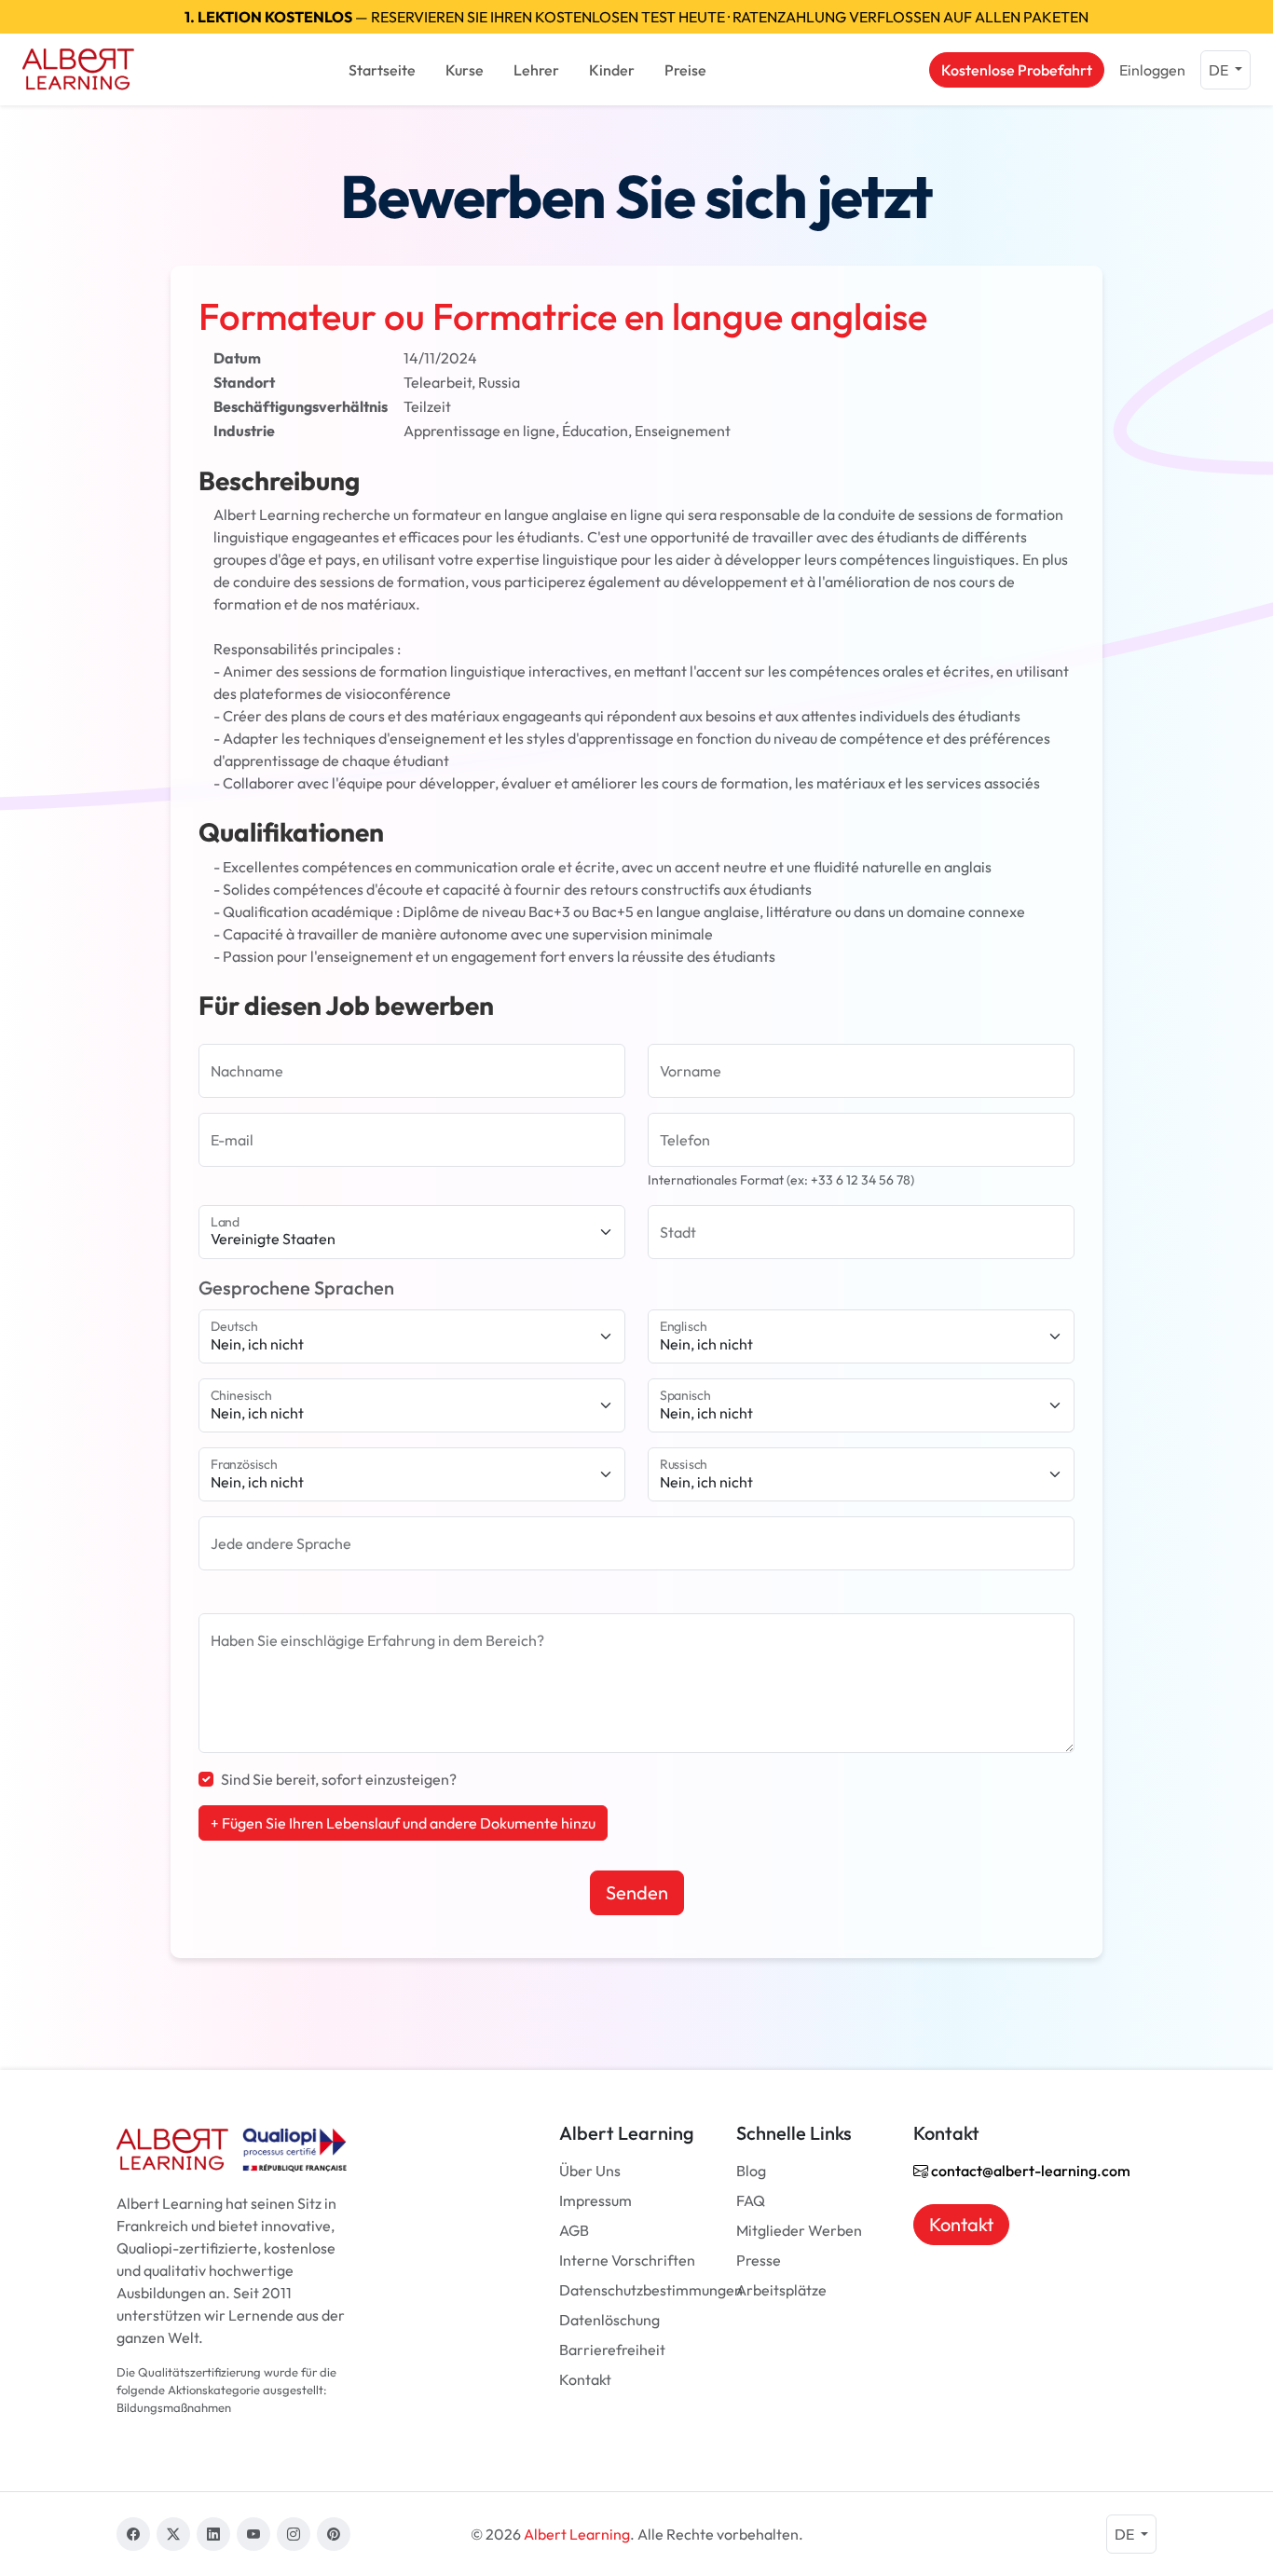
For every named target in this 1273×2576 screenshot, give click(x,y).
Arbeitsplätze (781, 2290)
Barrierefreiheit (612, 2350)
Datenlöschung (609, 2320)
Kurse (465, 70)
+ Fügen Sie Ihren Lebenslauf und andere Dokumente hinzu (403, 1823)
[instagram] (294, 2534)
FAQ (751, 2200)
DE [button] (1220, 70)
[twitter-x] (173, 2534)
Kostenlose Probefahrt (1017, 70)
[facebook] (133, 2534)
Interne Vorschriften (627, 2260)
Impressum (595, 2200)
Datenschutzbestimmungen (651, 2290)
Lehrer (536, 70)
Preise (685, 70)
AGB (574, 2230)
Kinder (612, 70)
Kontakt (585, 2379)
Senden (637, 1892)
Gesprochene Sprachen (296, 1288)
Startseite (382, 70)
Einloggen (1152, 70)
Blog (751, 2171)
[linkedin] (213, 2534)
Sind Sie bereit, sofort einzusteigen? (339, 1779)
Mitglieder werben (799, 2230)
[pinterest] (334, 2534)
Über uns (590, 2171)
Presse (759, 2260)
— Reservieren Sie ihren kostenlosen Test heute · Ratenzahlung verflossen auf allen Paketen (636, 17)
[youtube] (253, 2534)
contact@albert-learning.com (1029, 2171)
